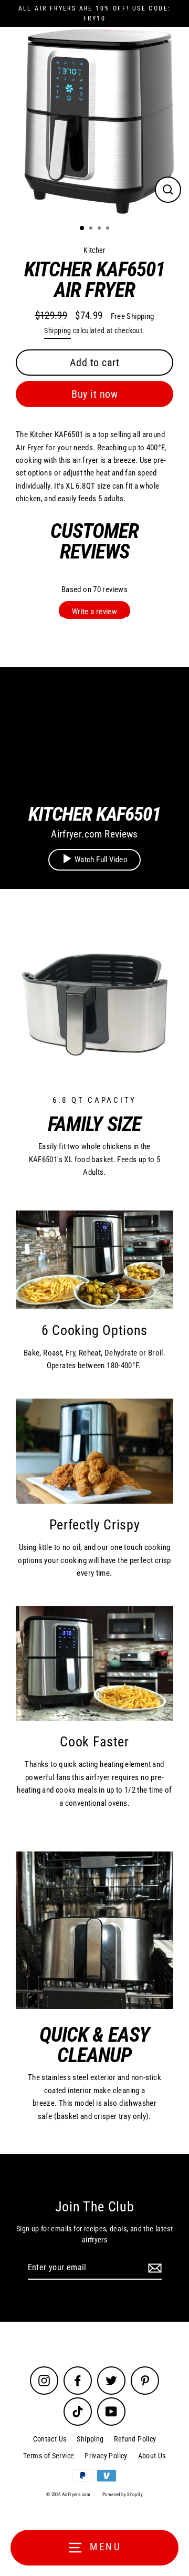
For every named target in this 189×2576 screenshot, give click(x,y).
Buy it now (94, 394)
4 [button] (109, 229)
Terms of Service (49, 2456)
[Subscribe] (153, 2268)
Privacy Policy (106, 2456)
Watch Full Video (101, 860)
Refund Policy (135, 2439)
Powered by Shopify (123, 2495)
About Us (152, 2456)
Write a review (94, 612)
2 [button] (92, 229)
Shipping (57, 330)
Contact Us (50, 2439)
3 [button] (100, 229)
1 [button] (82, 229)
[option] (94, 121)
